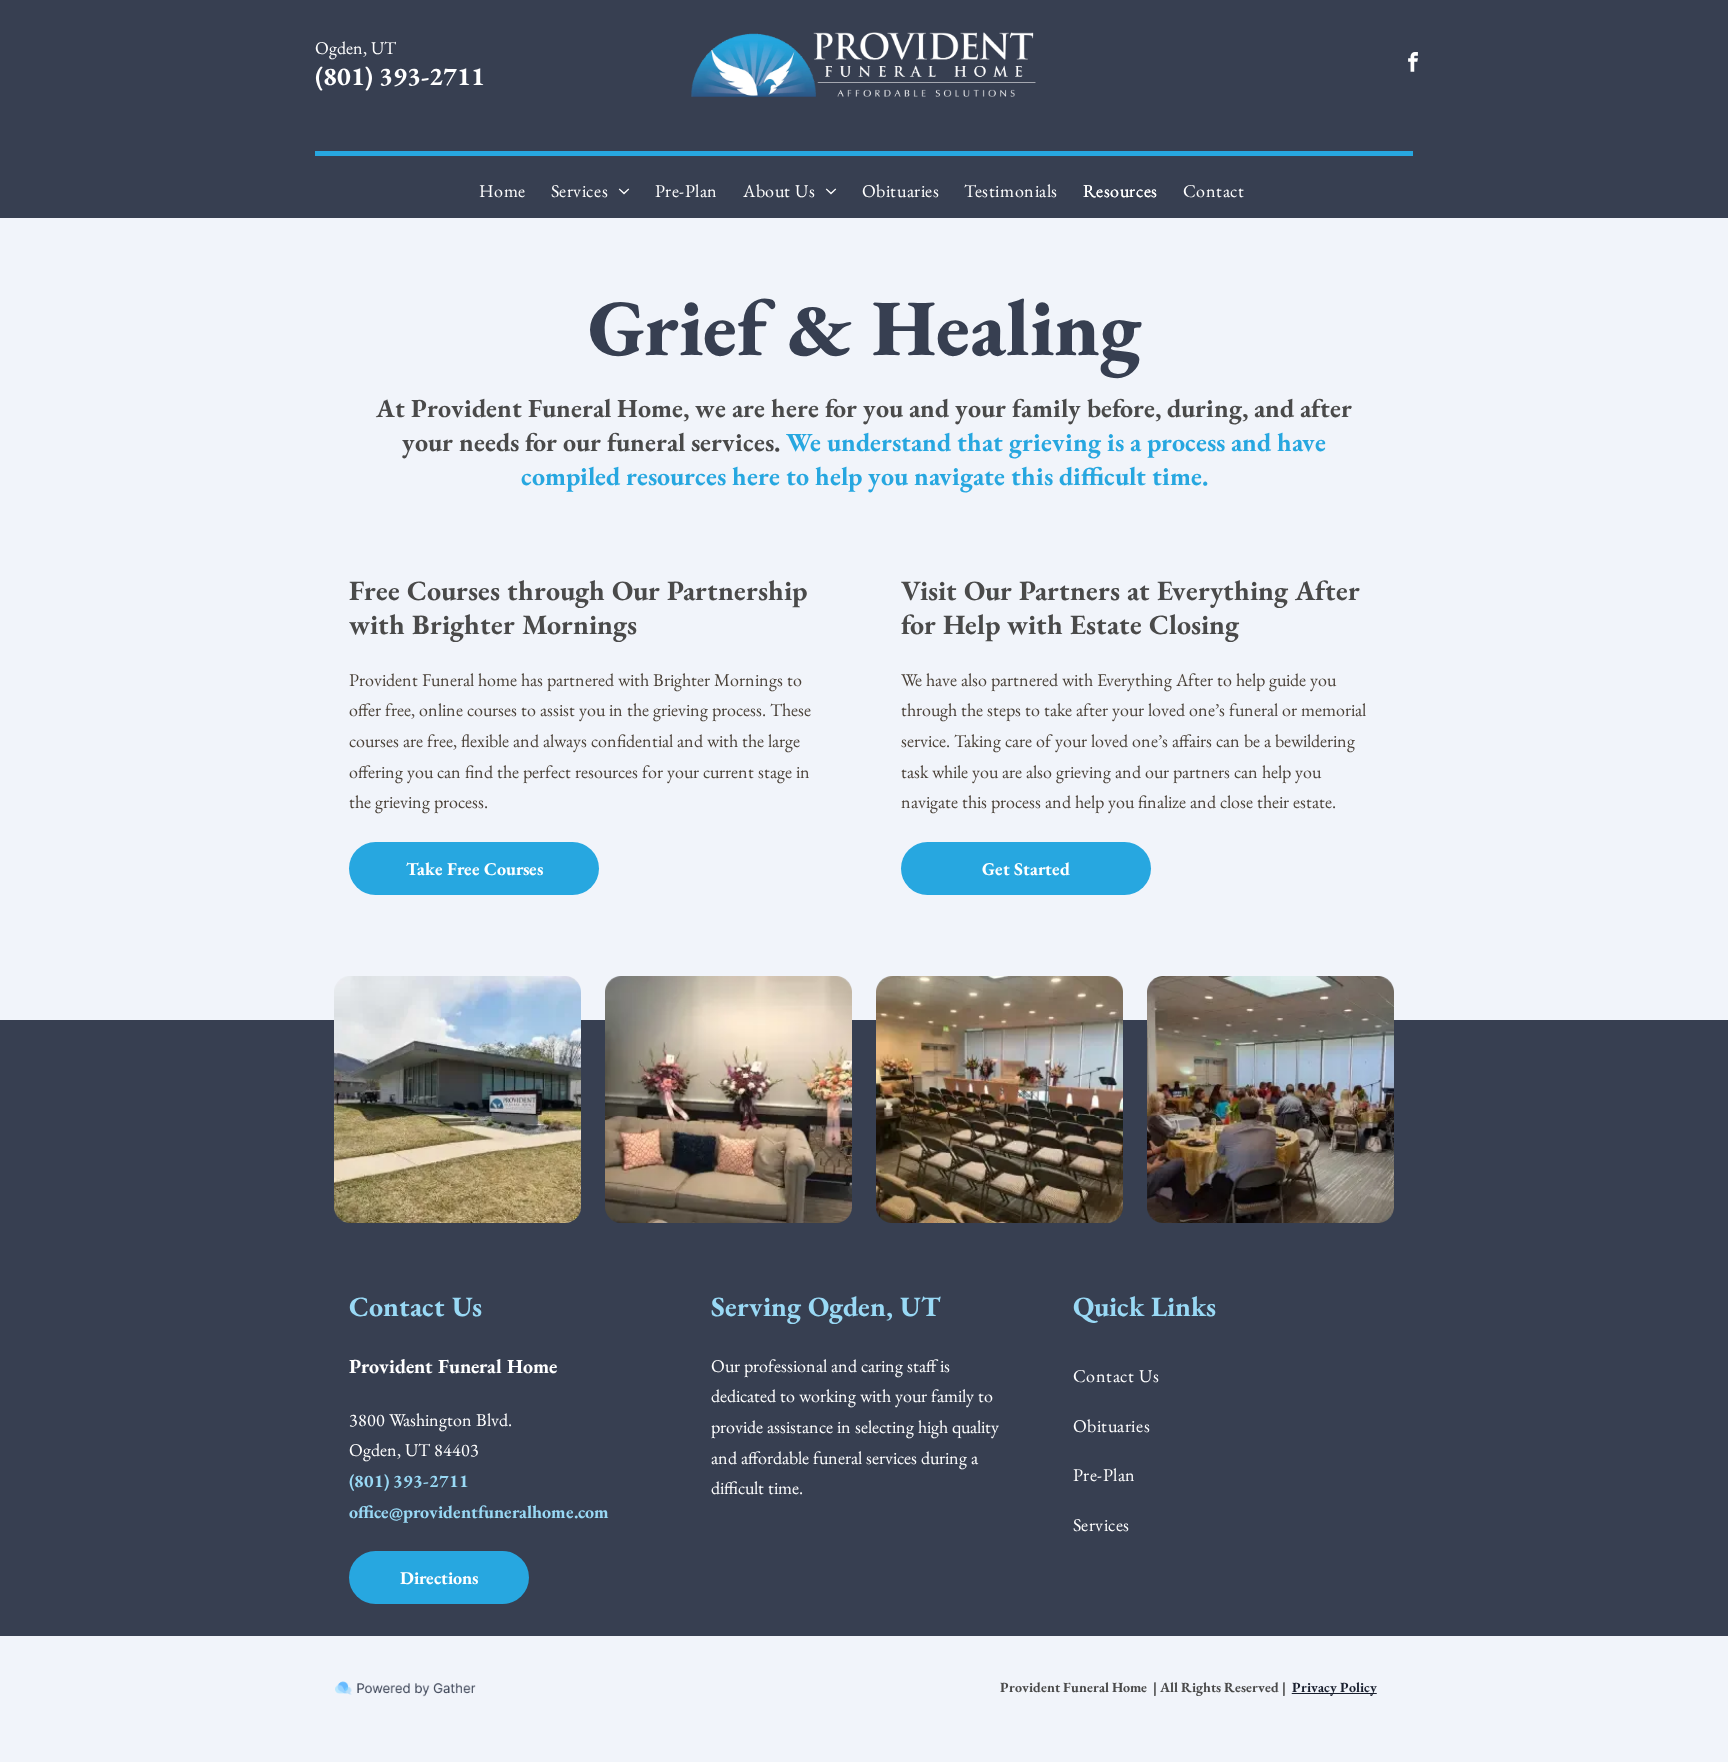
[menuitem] (505, 191)
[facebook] (1413, 64)
